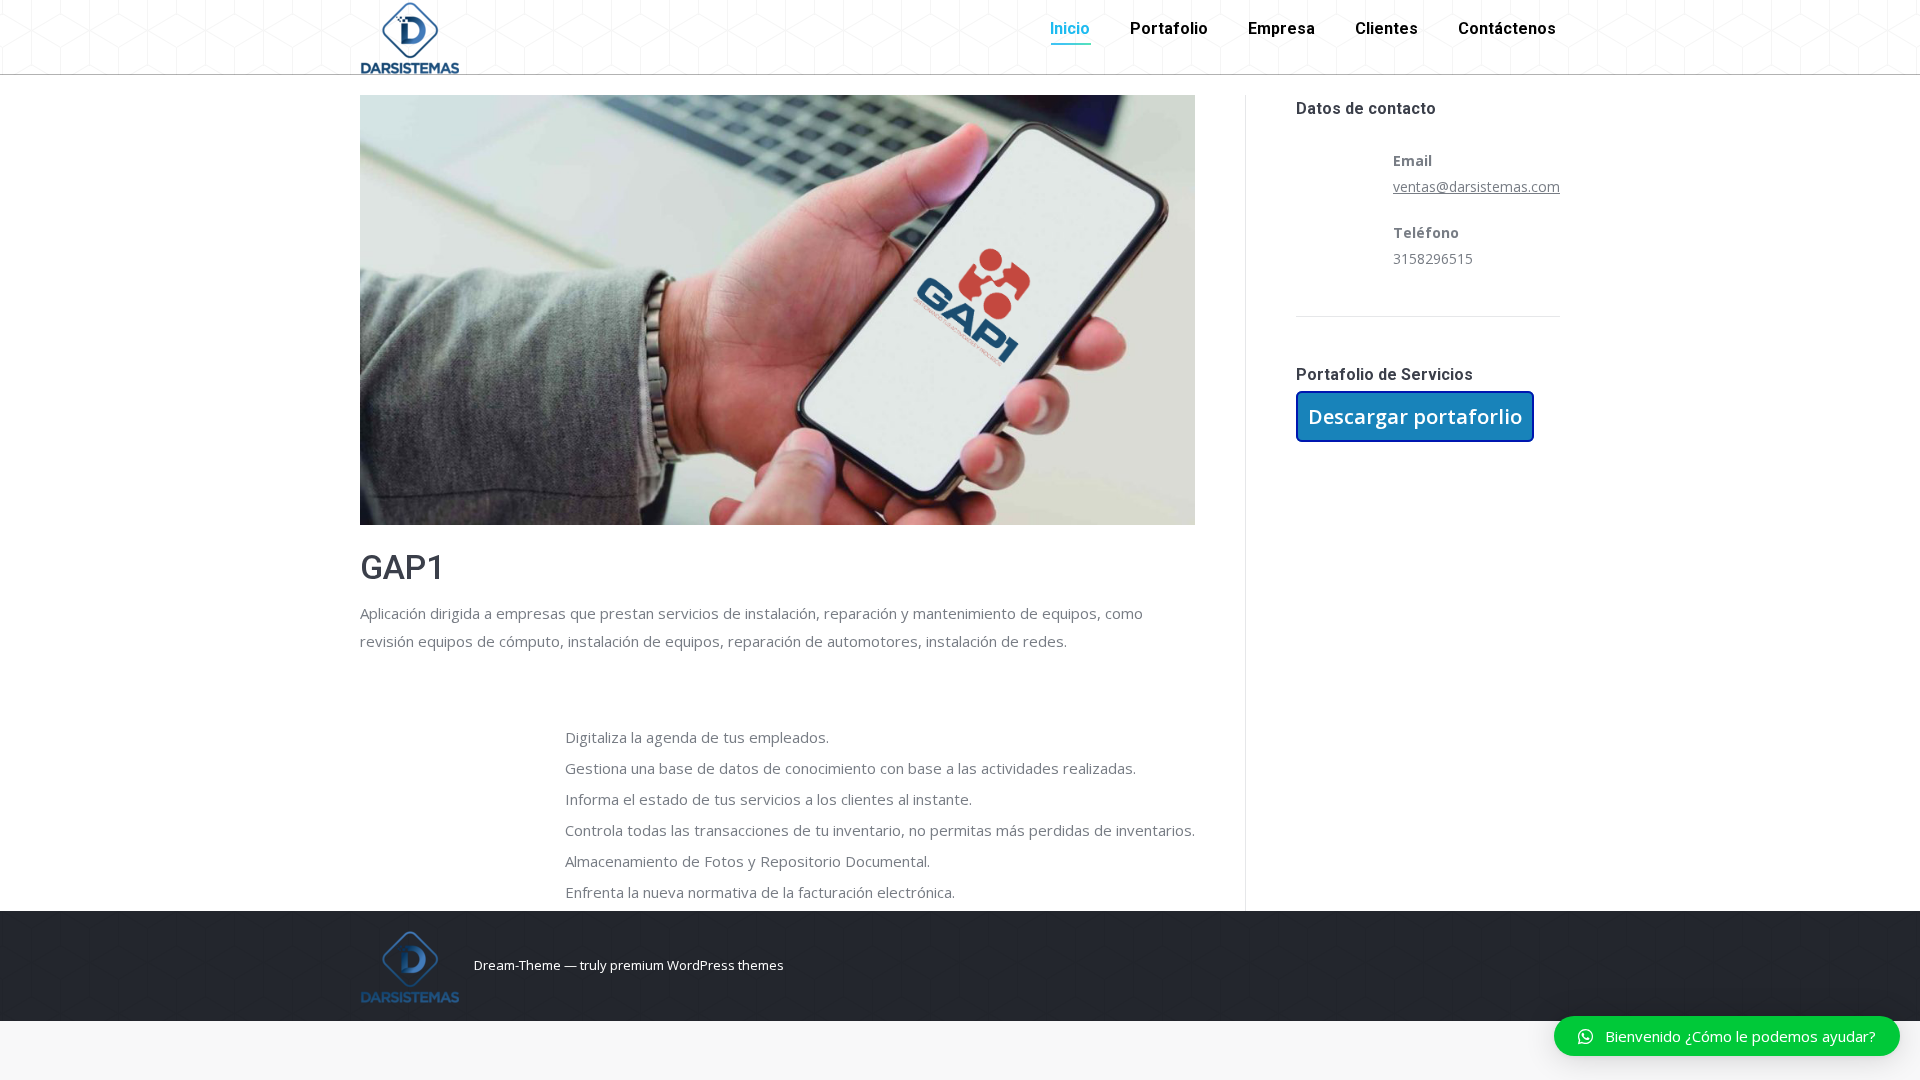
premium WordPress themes (697, 965)
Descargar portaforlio (1415, 416)
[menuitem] (1070, 29)
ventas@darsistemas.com (1476, 186)
